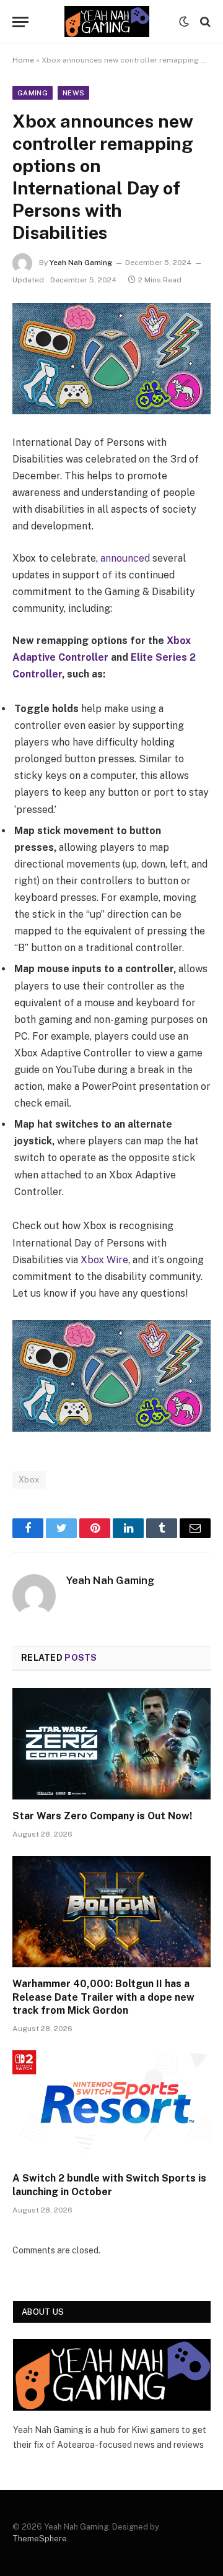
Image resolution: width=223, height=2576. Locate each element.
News (73, 93)
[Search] (204, 22)
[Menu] (20, 22)
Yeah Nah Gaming (81, 263)
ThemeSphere (40, 2539)
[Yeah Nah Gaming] (107, 22)
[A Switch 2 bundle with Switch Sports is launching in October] (111, 2106)
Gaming (33, 93)
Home (23, 60)
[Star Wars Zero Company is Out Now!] (111, 1744)
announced (124, 558)
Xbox (29, 1480)
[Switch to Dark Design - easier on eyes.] (184, 22)
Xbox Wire (103, 1260)
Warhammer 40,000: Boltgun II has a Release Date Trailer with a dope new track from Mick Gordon (103, 1997)
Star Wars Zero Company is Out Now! (102, 1816)
